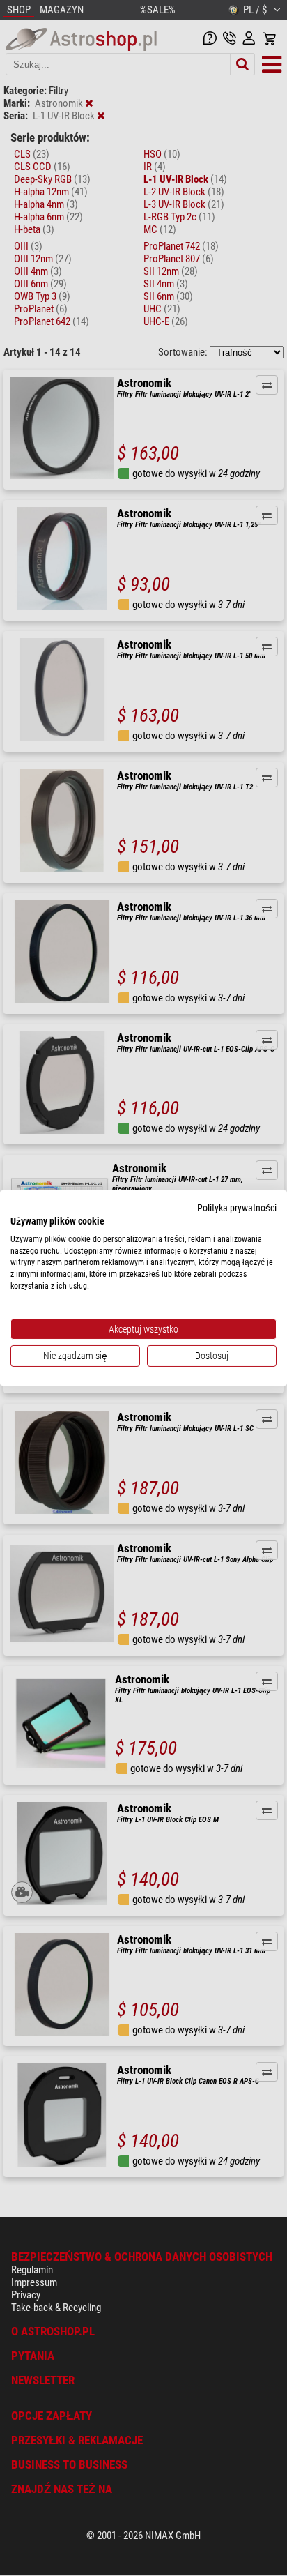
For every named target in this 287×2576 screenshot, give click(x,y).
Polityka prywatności (237, 1208)
